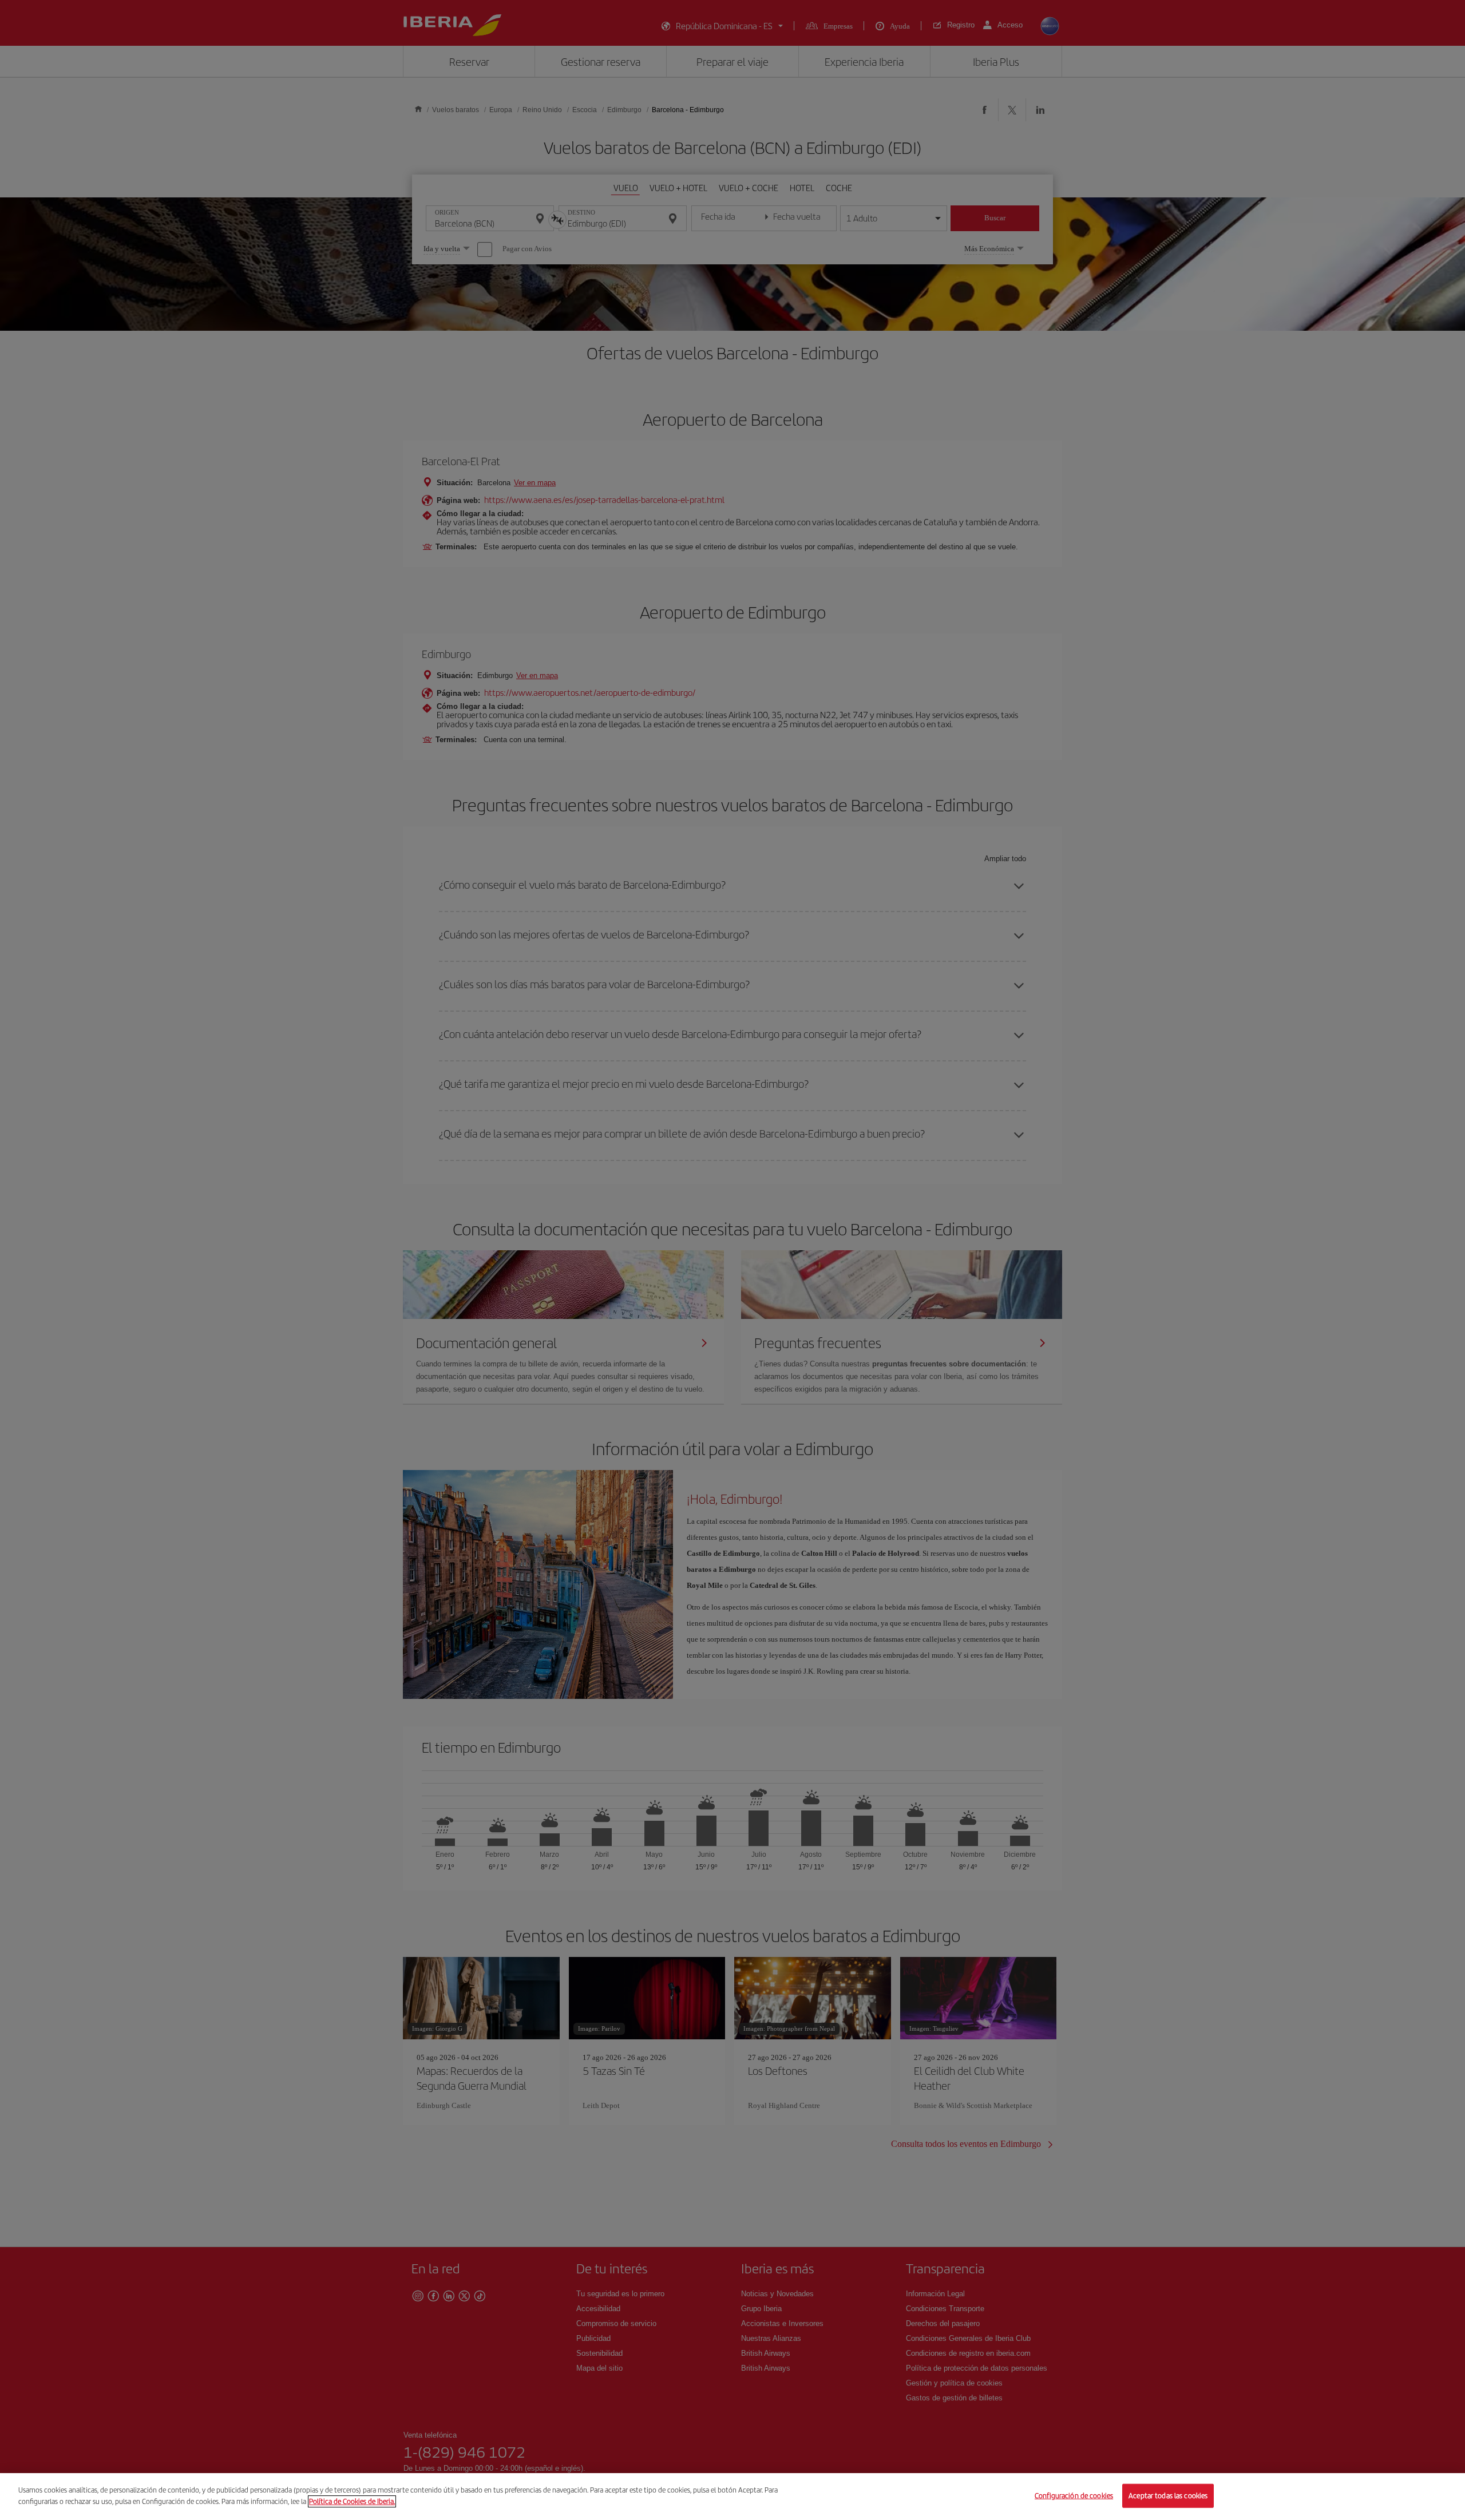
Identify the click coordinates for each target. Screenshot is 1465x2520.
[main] (732, 2497)
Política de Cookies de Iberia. (352, 2501)
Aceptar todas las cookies (1168, 2496)
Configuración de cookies (1074, 2496)
